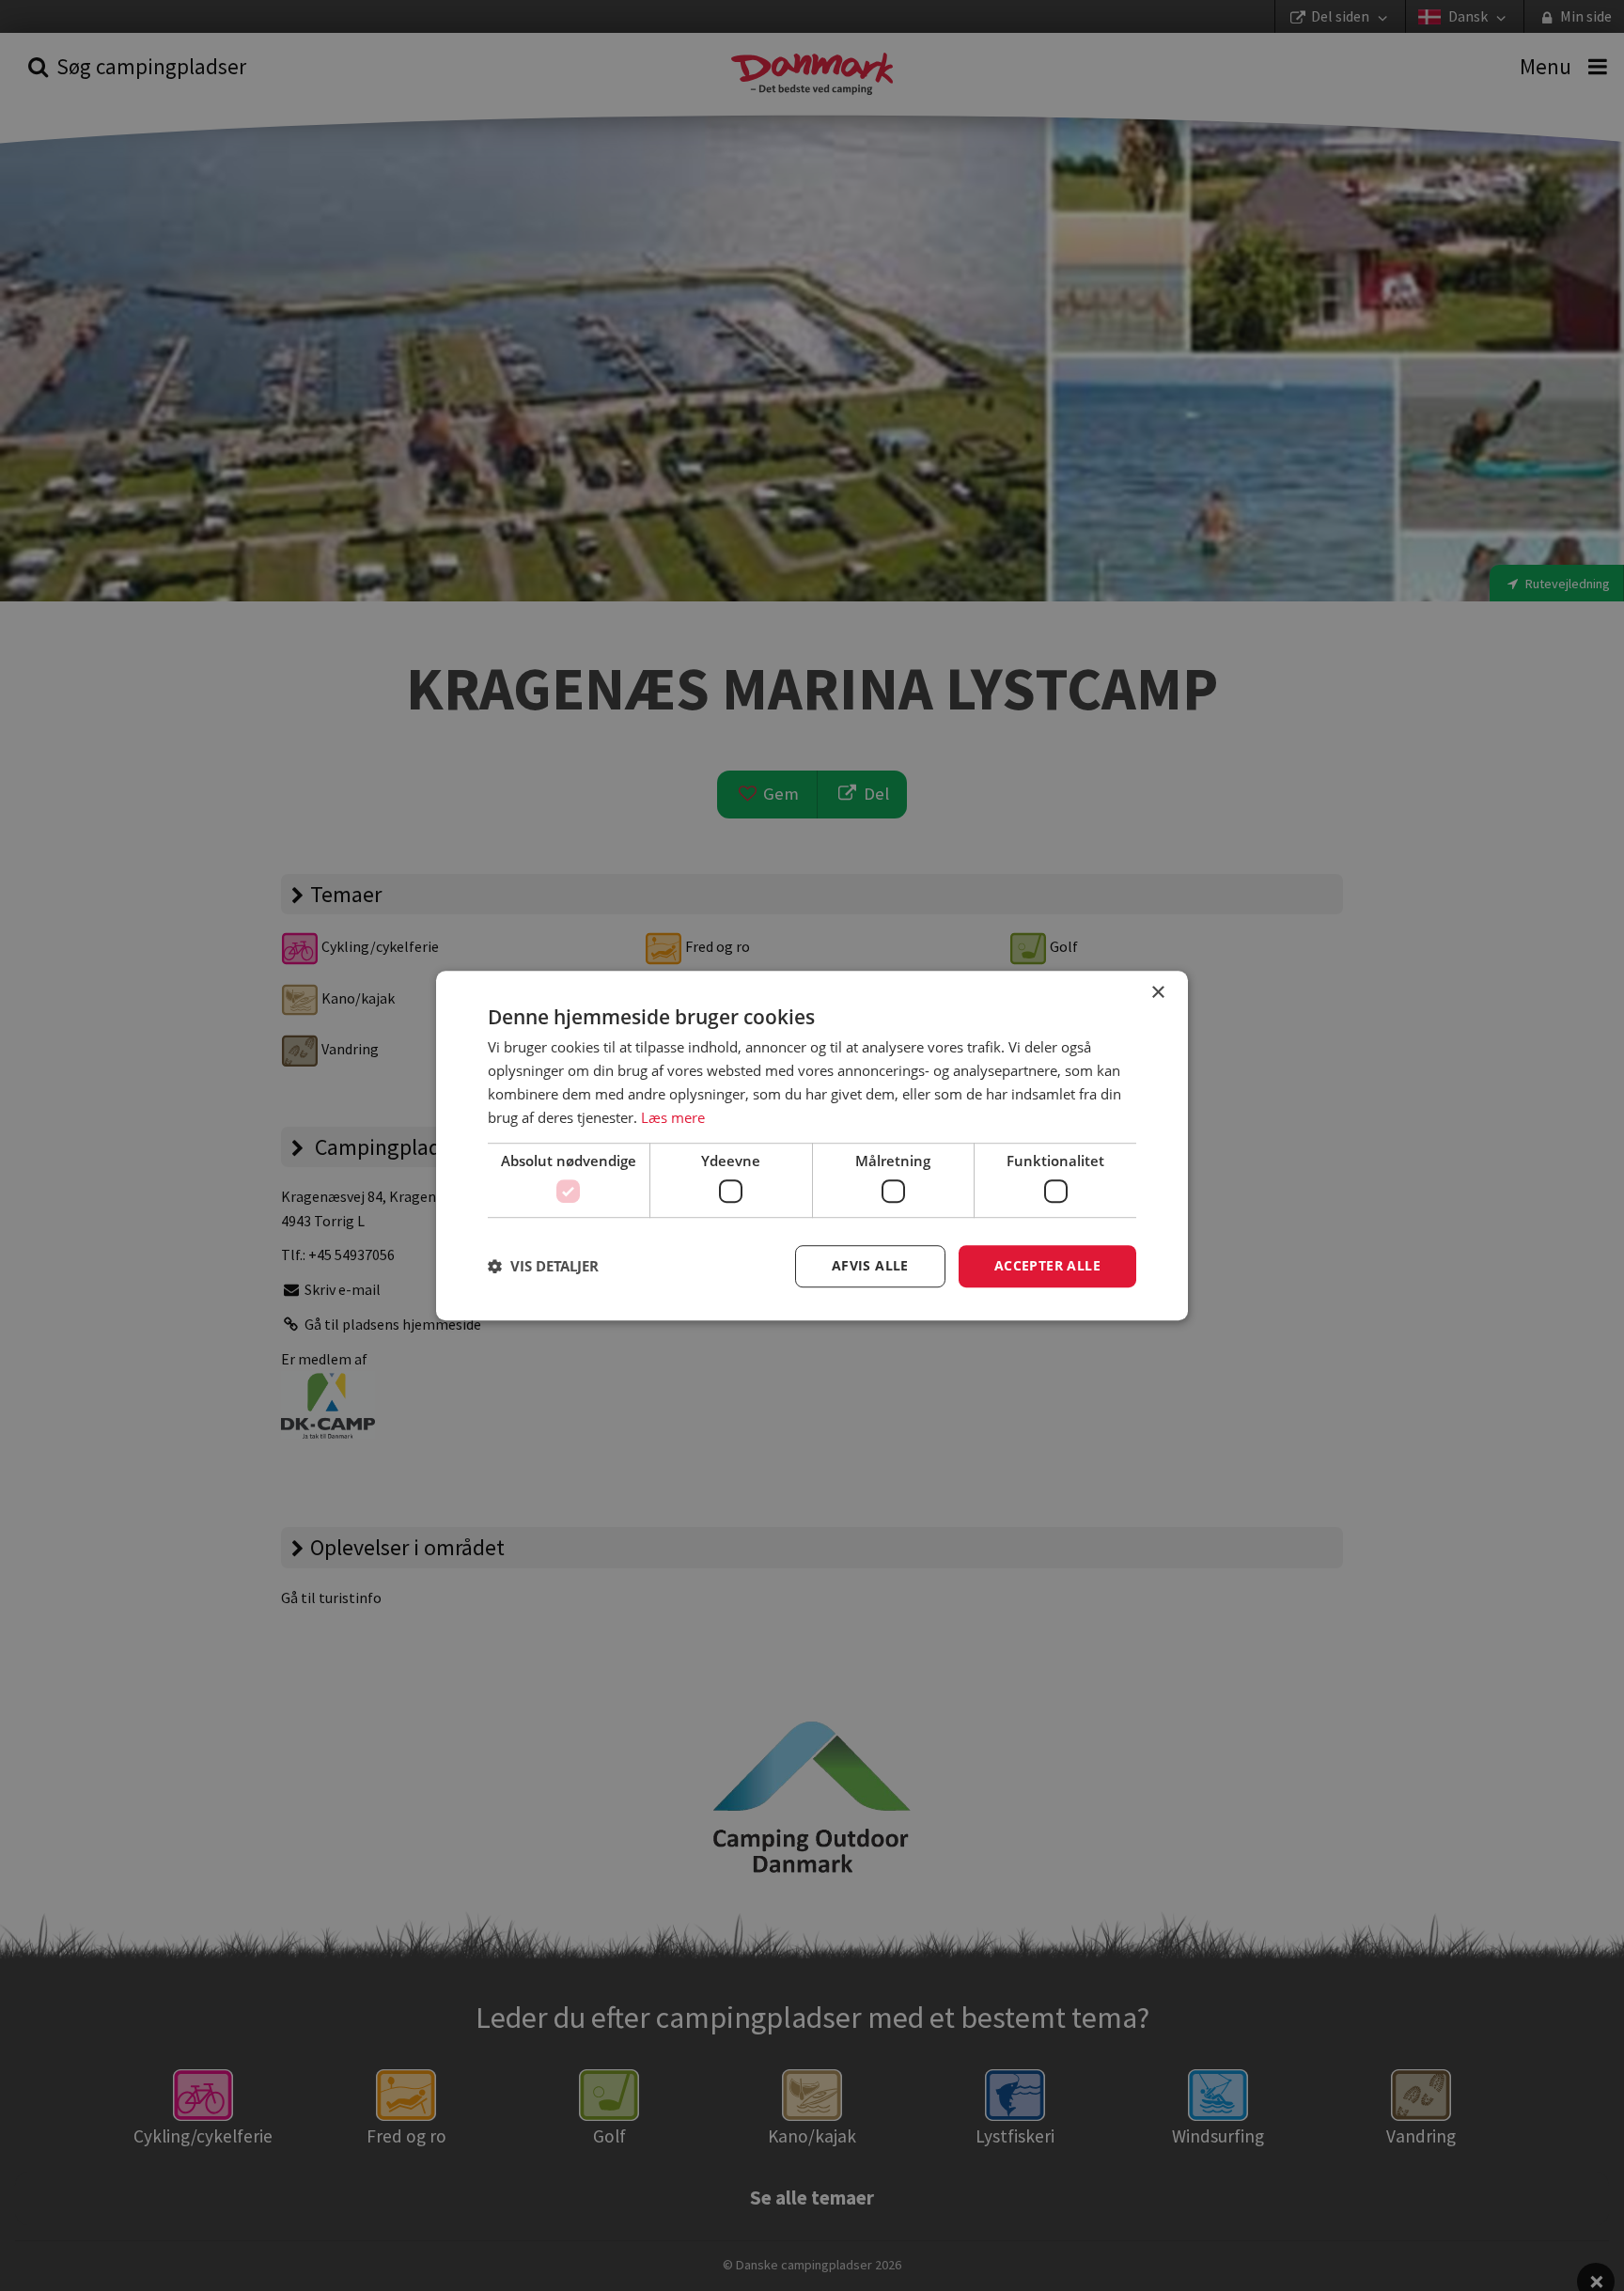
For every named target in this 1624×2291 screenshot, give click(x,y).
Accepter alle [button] (1047, 1265)
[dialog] (812, 1145)
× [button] (1157, 993)
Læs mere (673, 1117)
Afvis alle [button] (870, 1265)
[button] (543, 1266)
